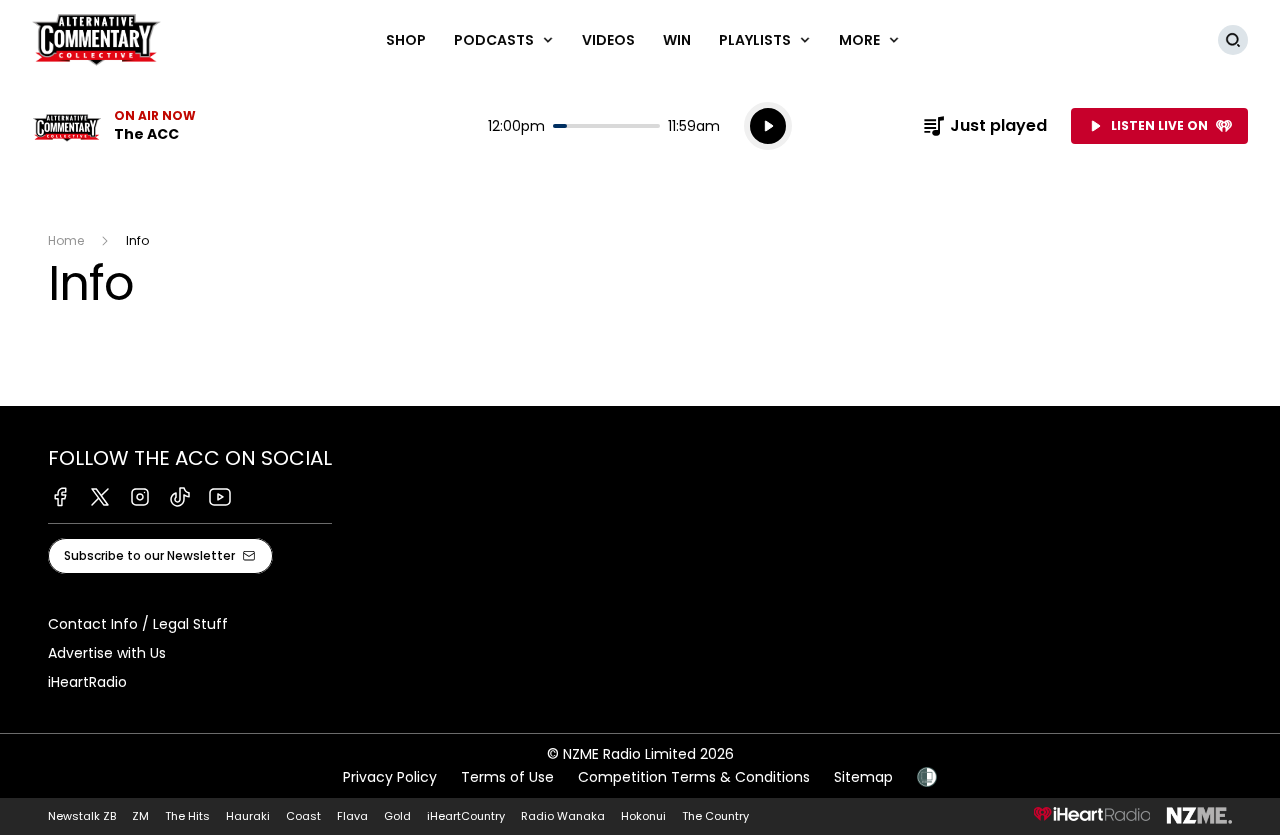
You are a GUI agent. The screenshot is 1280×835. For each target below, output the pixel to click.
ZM (140, 816)
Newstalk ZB (82, 816)
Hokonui (643, 816)
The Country (715, 816)
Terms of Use (507, 777)
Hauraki (248, 816)
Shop (406, 40)
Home (66, 240)
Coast (303, 816)
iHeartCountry (466, 816)
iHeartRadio (87, 682)
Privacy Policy (390, 777)
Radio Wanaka (563, 816)
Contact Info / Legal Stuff (138, 624)
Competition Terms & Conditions (694, 777)
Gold (397, 816)
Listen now (114, 126)
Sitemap (863, 777)
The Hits (187, 816)
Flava (352, 816)
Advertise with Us (107, 653)
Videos (608, 40)
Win (677, 40)
